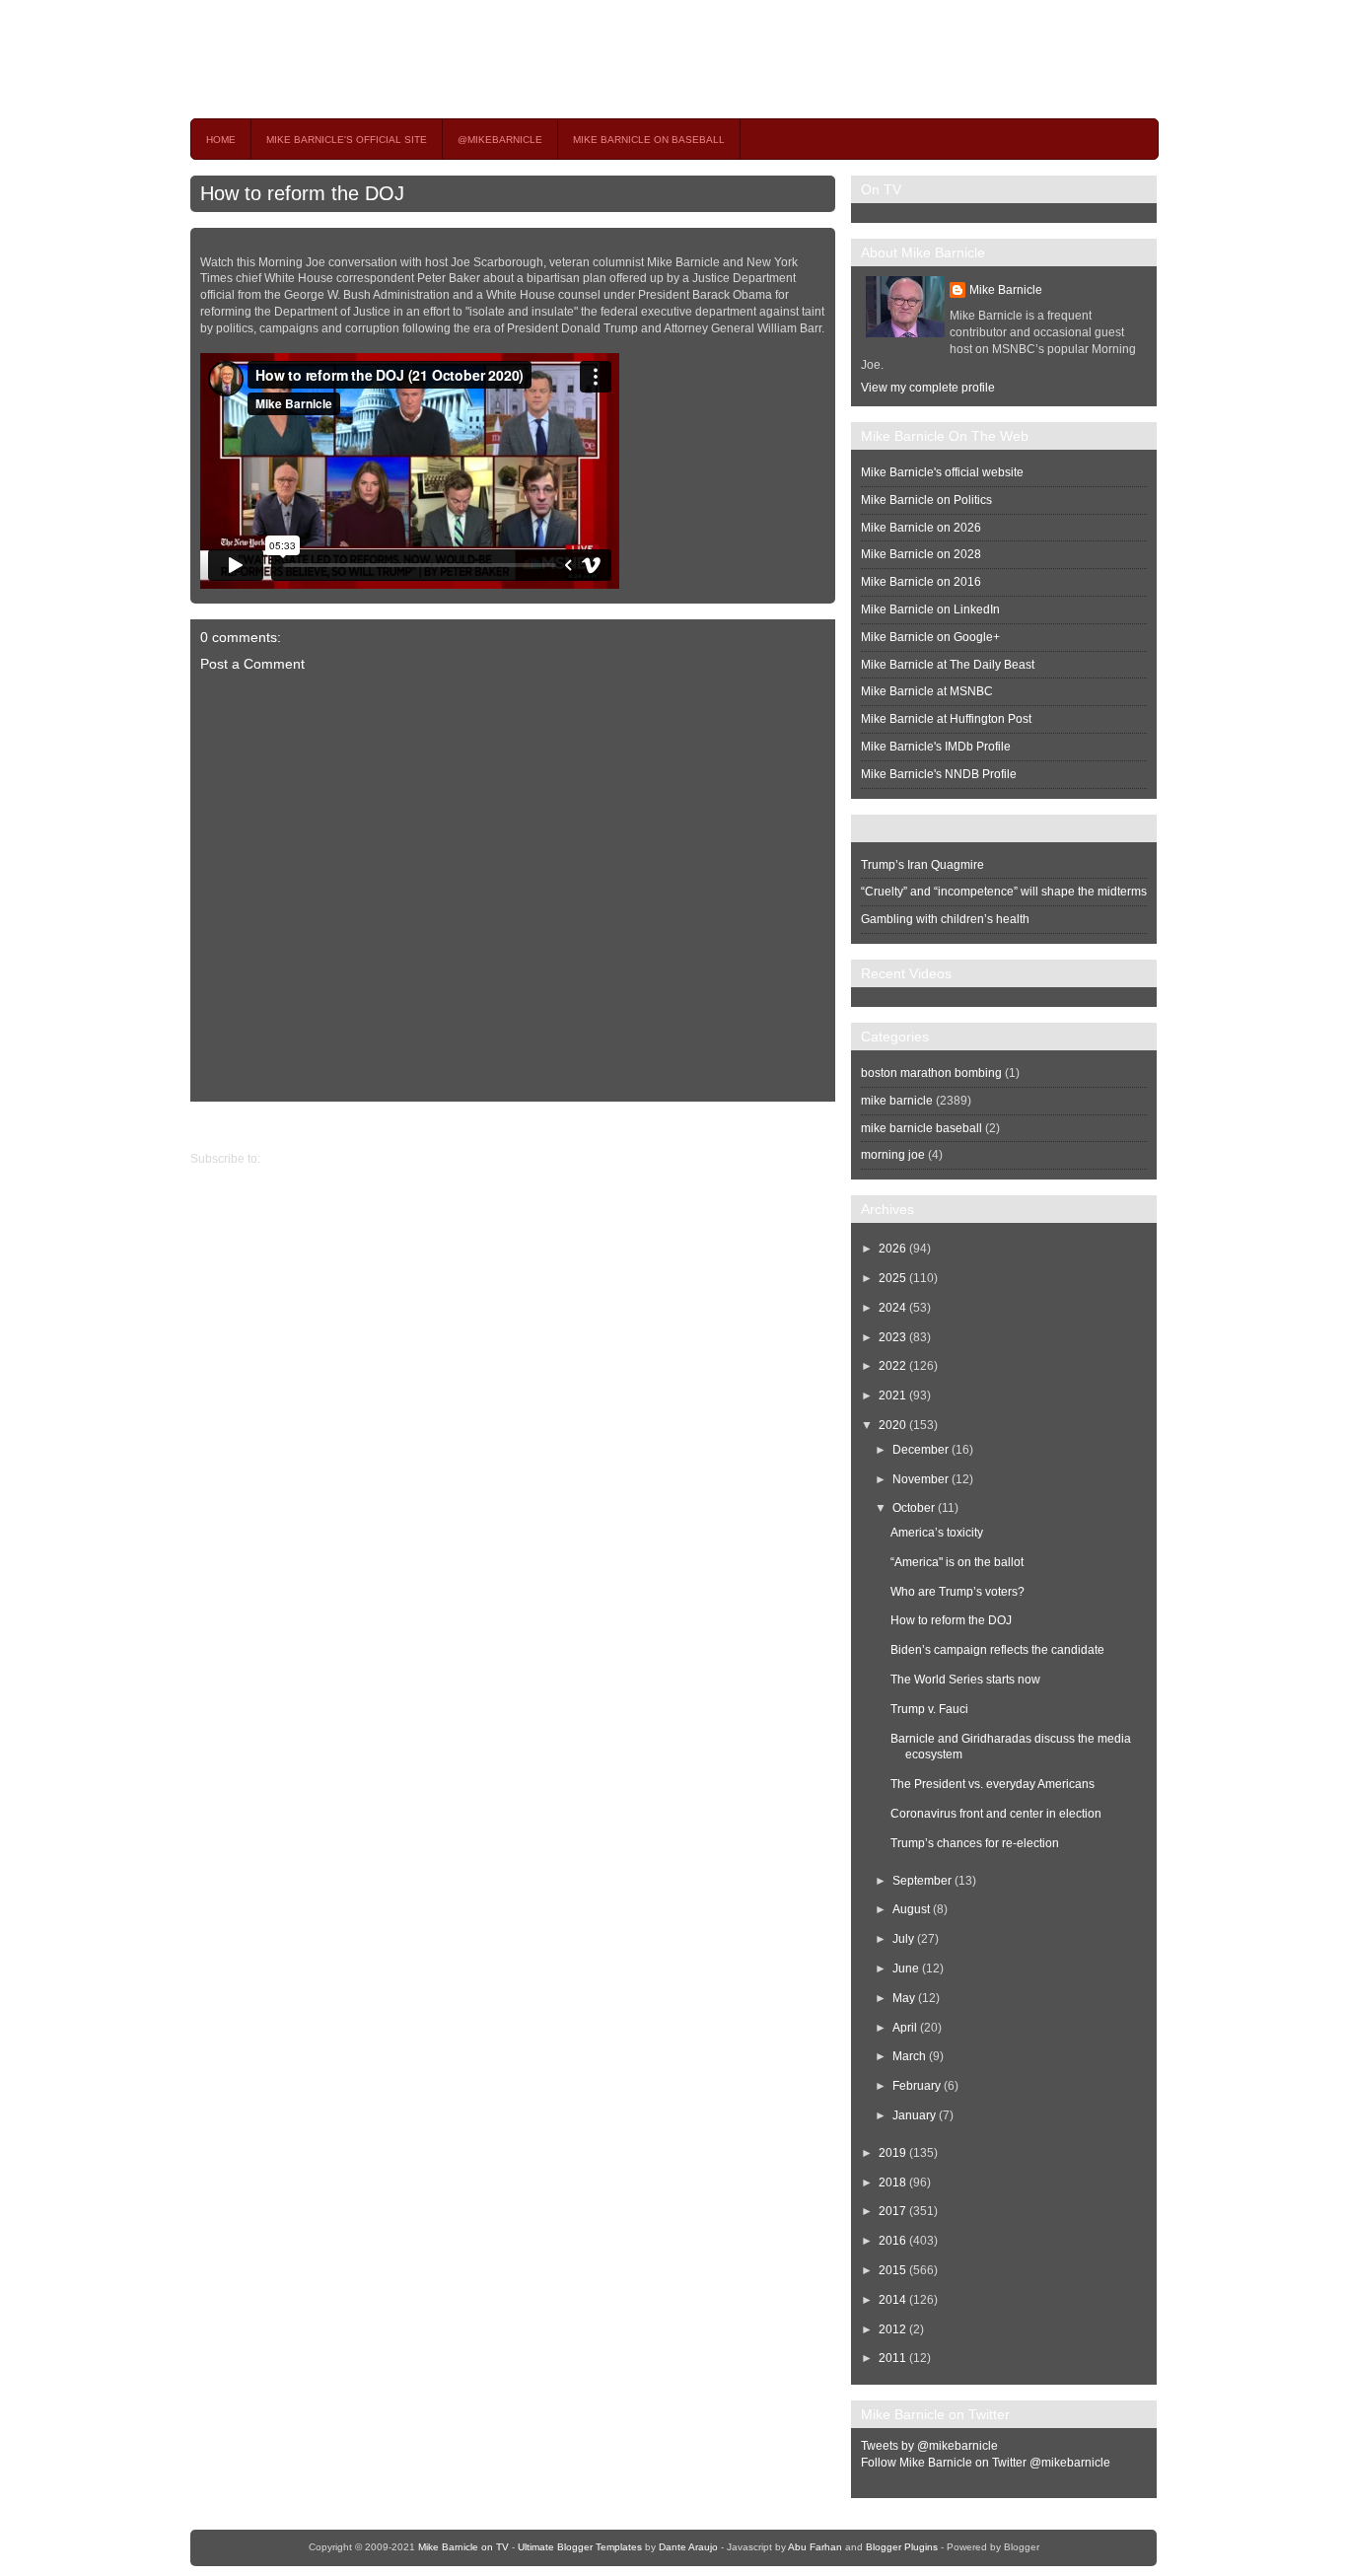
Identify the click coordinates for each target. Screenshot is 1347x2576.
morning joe (893, 1155)
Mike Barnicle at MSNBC (927, 691)
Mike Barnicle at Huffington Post (946, 719)
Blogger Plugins (902, 2547)
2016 (892, 2241)
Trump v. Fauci (929, 1709)
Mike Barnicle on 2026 (921, 528)
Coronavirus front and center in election (996, 1814)
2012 (892, 2329)
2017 (892, 2211)
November (921, 1479)
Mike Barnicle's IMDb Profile (936, 747)
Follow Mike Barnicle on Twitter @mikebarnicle (986, 2463)
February (917, 2086)
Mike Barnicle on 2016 (921, 582)
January (914, 2115)
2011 (892, 2358)
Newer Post (820, 1126)
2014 (892, 2300)
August (911, 1909)
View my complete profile (928, 388)
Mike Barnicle (1006, 290)
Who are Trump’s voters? (957, 1592)
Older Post (218, 1126)
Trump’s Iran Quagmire (922, 865)
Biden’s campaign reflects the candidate (997, 1650)
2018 (892, 2182)
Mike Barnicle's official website (942, 472)
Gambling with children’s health (945, 919)
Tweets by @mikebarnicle (929, 2446)
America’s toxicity (937, 1533)
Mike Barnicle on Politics (926, 500)
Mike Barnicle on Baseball (649, 140)
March (909, 2056)
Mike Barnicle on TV (364, 59)
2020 (892, 1425)
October (914, 1508)
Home (221, 140)
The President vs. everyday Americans (993, 1784)
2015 (892, 2270)
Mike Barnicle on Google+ (930, 637)
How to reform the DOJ (302, 193)
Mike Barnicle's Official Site (347, 140)
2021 (892, 1395)
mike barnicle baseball (922, 1128)
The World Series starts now (965, 1680)
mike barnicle (897, 1101)
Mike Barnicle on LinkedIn (930, 609)
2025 (892, 1278)
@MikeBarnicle (500, 140)
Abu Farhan (815, 2547)
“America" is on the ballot (957, 1562)
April (905, 2028)
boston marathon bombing (931, 1073)
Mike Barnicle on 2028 (921, 554)
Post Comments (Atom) (325, 1159)
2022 (892, 1366)
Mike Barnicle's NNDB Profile (939, 774)
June (906, 1968)
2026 (892, 1249)
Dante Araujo (688, 2547)
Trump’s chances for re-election (975, 1843)
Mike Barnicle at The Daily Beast (948, 665)
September (922, 1881)
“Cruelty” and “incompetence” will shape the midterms (1004, 892)
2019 (892, 2153)
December (921, 1450)
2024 (892, 1308)
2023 (892, 1337)
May (904, 1998)
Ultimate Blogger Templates (580, 2547)
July (903, 1939)
